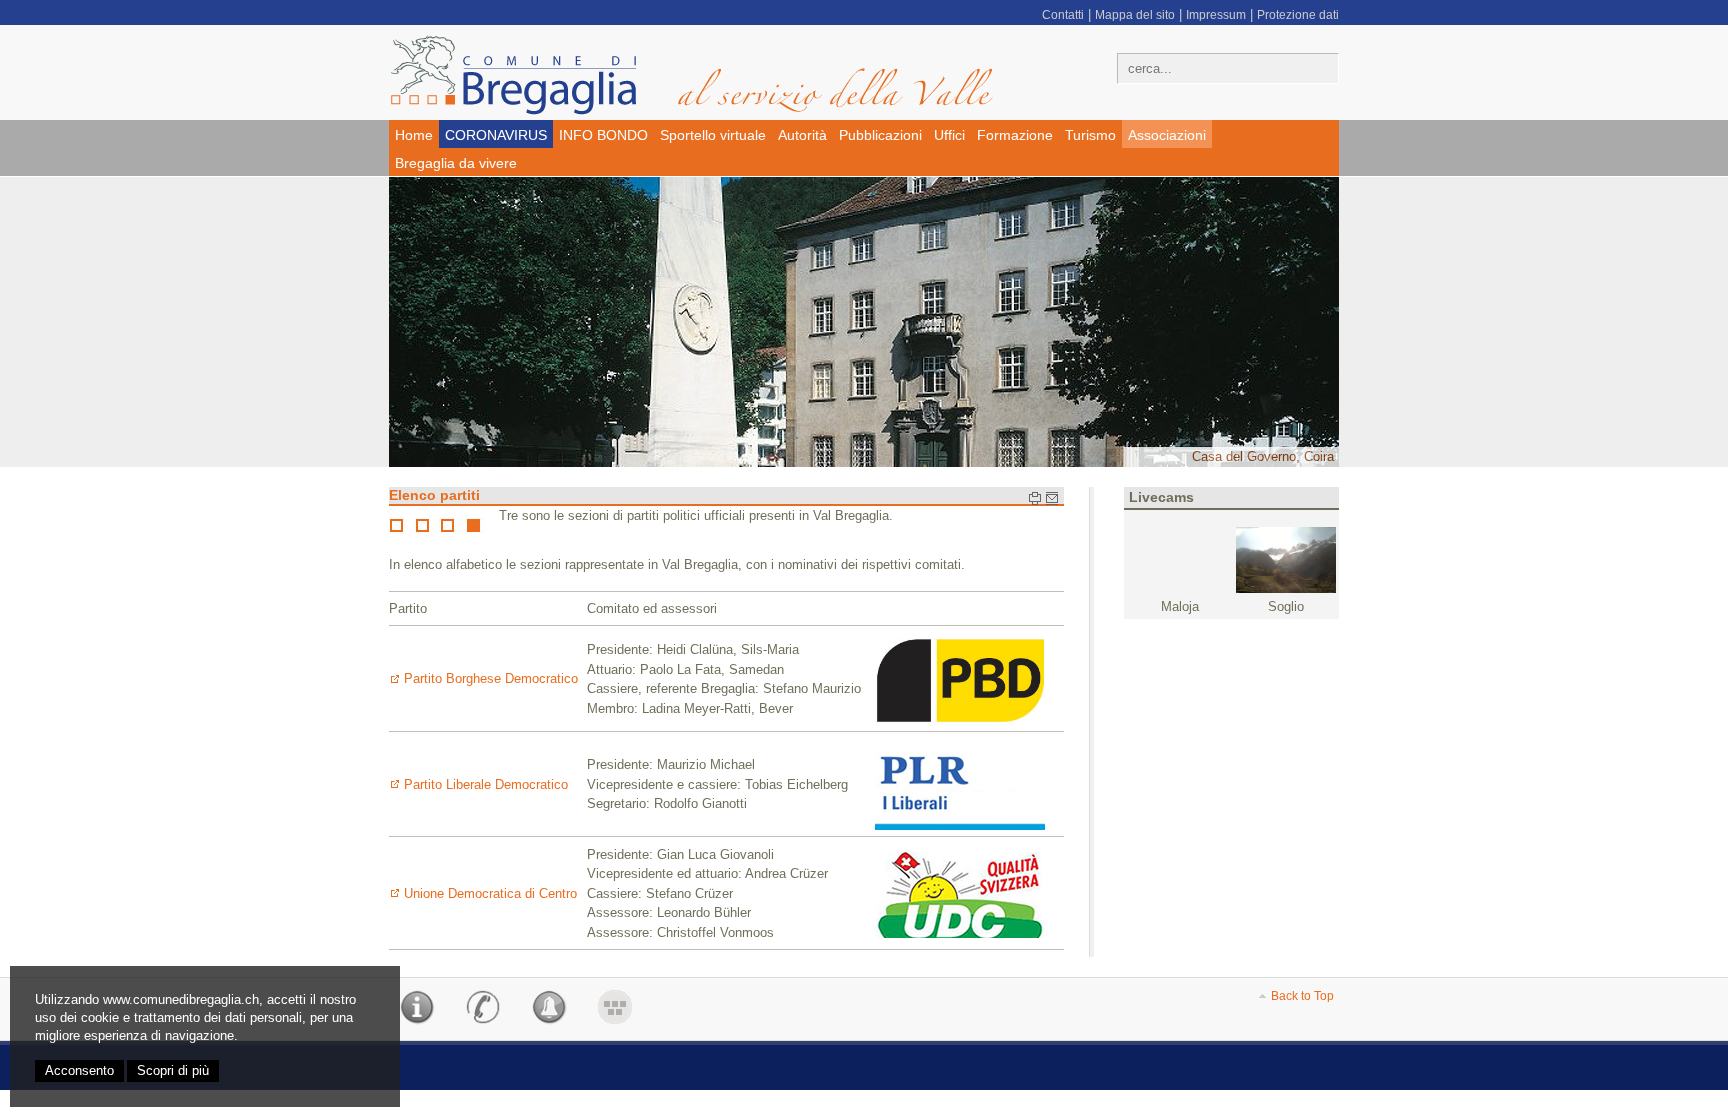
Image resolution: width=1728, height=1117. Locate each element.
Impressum (1216, 15)
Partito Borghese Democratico (491, 678)
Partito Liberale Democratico (486, 784)
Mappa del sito (1135, 15)
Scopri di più (173, 1070)
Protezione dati (1298, 15)
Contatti (1063, 15)
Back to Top (1302, 996)
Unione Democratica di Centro (490, 893)
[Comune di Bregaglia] (704, 75)
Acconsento (79, 1070)
